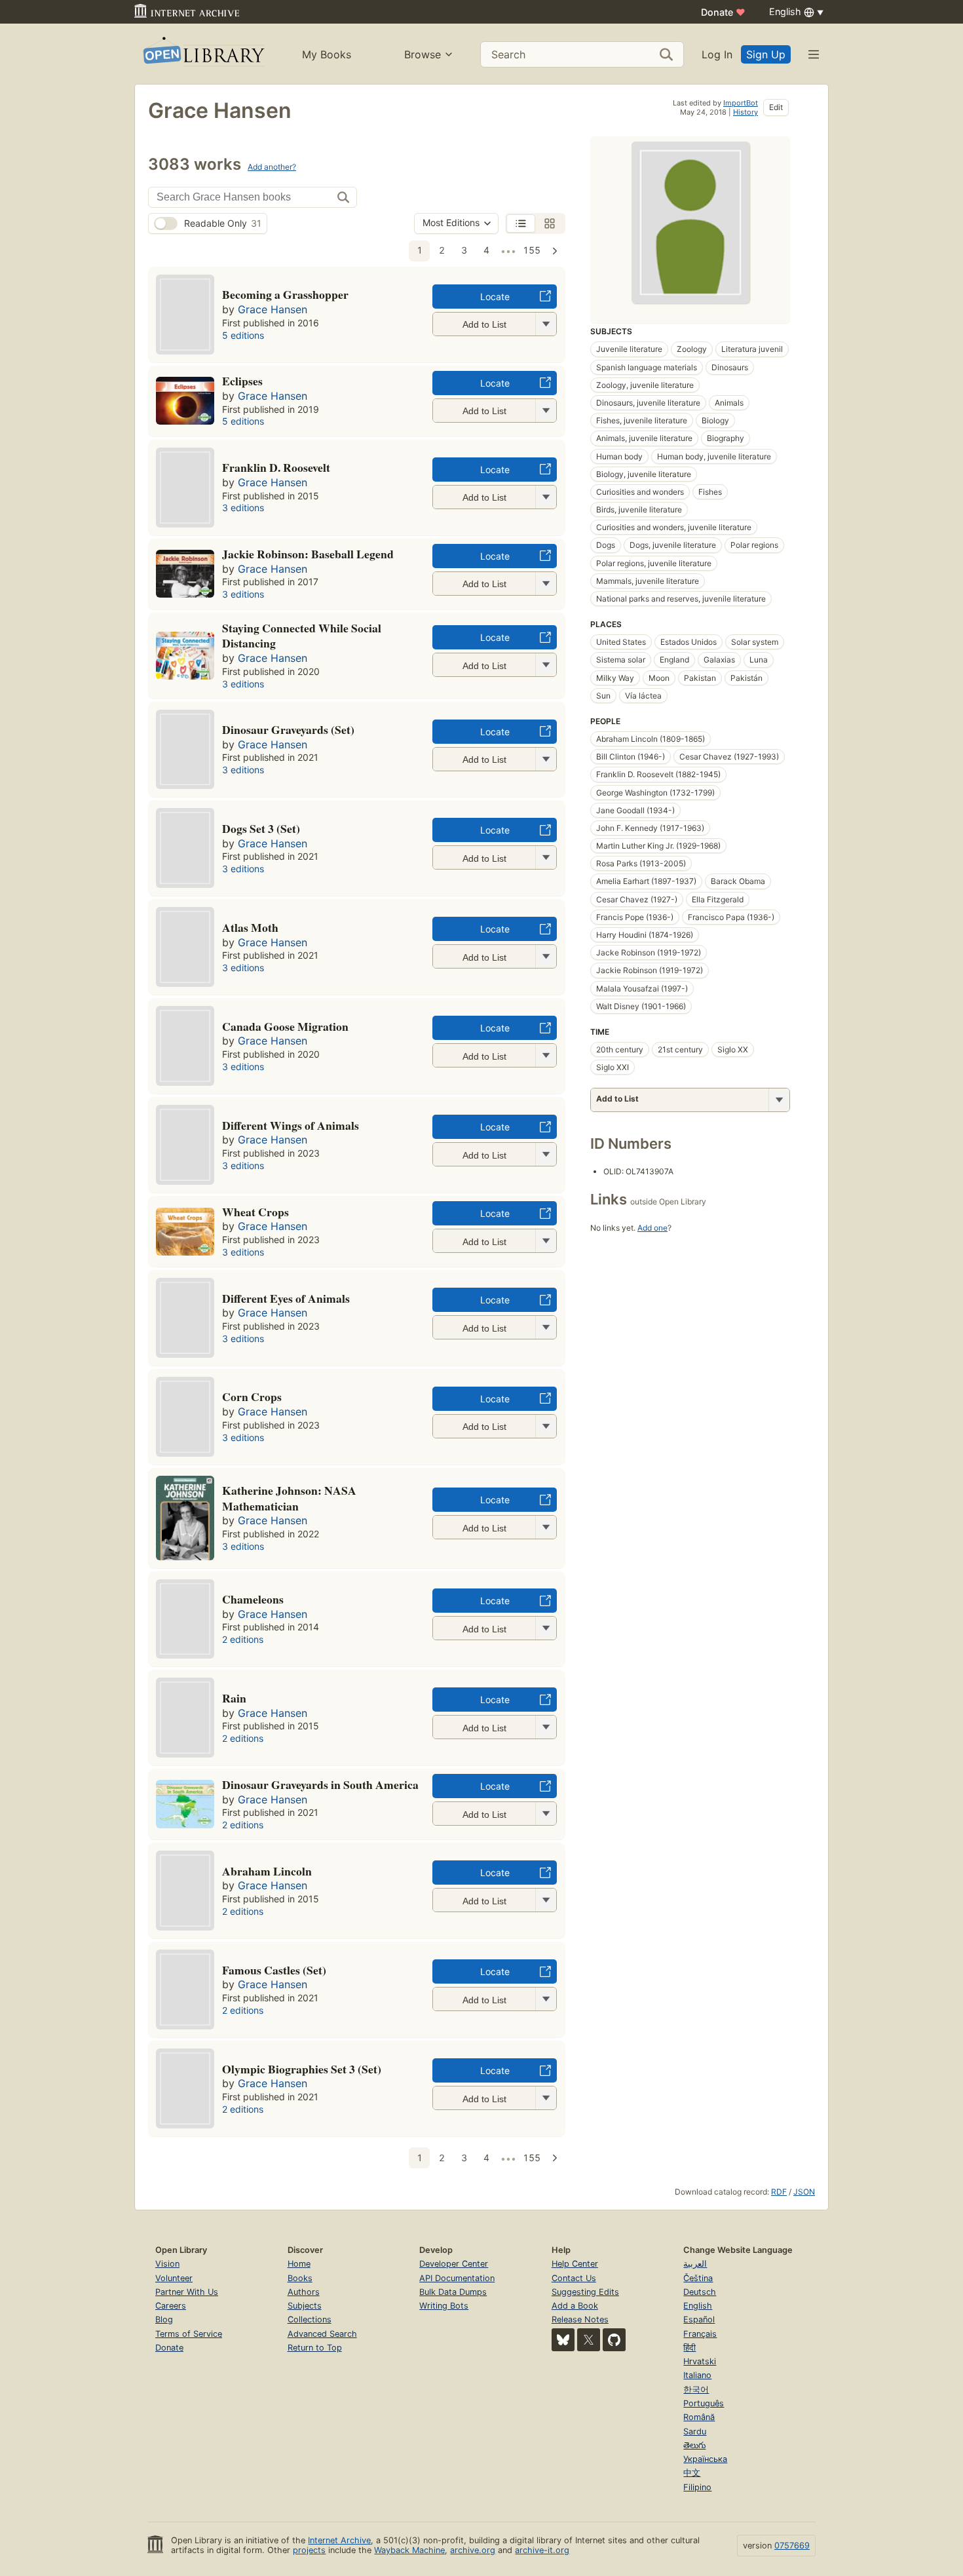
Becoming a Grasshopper (285, 294)
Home (299, 2264)
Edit (776, 107)
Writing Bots (444, 2306)
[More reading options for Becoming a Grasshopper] (546, 324)
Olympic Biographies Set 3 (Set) (302, 2069)
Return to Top (315, 2348)
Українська (705, 2459)
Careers (171, 2306)
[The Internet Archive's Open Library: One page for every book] (203, 54)
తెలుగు (694, 2445)
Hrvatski (700, 2361)
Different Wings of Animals (291, 1125)
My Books (327, 54)
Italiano (697, 2375)
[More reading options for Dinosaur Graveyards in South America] (546, 1814)
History (746, 112)
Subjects (305, 2306)
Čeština (698, 2278)
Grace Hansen (273, 309)
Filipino (697, 2487)
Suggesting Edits (585, 2292)
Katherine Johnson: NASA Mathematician (289, 1498)
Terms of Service (189, 2334)
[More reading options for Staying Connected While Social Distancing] (546, 665)
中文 (692, 2473)
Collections (310, 2319)
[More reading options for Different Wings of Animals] (546, 1154)
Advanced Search (322, 2334)
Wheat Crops (255, 1212)
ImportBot (741, 103)
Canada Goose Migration (285, 1026)
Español (699, 2319)
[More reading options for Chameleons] (546, 1628)
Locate (495, 297)
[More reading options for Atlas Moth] (546, 956)
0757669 (792, 2546)
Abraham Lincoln (267, 1871)
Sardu (695, 2432)
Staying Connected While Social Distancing (302, 636)
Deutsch (700, 2292)
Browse (423, 54)
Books (300, 2278)
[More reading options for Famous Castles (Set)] (546, 1999)
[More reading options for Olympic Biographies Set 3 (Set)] (546, 2098)
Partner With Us (187, 2292)
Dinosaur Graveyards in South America (320, 1784)
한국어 (696, 2390)
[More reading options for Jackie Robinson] (546, 584)
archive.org (473, 2550)
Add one (652, 1228)
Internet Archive (339, 2540)
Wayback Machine (409, 2550)
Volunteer (174, 2278)
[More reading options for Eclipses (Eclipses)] (546, 411)
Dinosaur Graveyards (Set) (288, 729)
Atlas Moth (250, 927)
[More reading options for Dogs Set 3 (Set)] (546, 857)
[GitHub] (614, 2340)
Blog (164, 2319)
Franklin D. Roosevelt (276, 467)
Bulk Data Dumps (453, 2292)
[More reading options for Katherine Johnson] (546, 1527)
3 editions (243, 508)
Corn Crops (252, 1396)
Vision (167, 2264)
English (698, 2306)
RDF (779, 2192)
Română (699, 2417)
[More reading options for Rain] (546, 1727)
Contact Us (574, 2278)
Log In (717, 54)
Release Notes (580, 2319)
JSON (804, 2192)
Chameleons (253, 1599)
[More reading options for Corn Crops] (546, 1426)
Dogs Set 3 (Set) (261, 828)
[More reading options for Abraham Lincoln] (546, 1900)
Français (700, 2334)
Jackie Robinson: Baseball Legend (308, 554)
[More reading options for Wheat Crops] (546, 1241)
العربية (695, 2264)
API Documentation (457, 2278)
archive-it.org (542, 2550)
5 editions (243, 335)
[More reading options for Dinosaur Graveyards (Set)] (546, 759)
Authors (304, 2292)
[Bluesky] (563, 2340)
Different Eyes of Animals (286, 1298)
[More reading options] (779, 1100)
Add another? (272, 167)
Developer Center (454, 2264)
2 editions (243, 1639)
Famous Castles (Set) (274, 1970)
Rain (234, 1698)
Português (704, 2403)
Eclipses (242, 381)
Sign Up (766, 54)
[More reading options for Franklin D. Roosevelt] (546, 497)
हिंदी (689, 2348)
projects (309, 2550)
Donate (723, 12)
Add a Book (575, 2306)
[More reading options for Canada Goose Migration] (546, 1055)
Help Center (575, 2264)
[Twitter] (589, 2340)
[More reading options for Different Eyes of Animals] (546, 1327)
